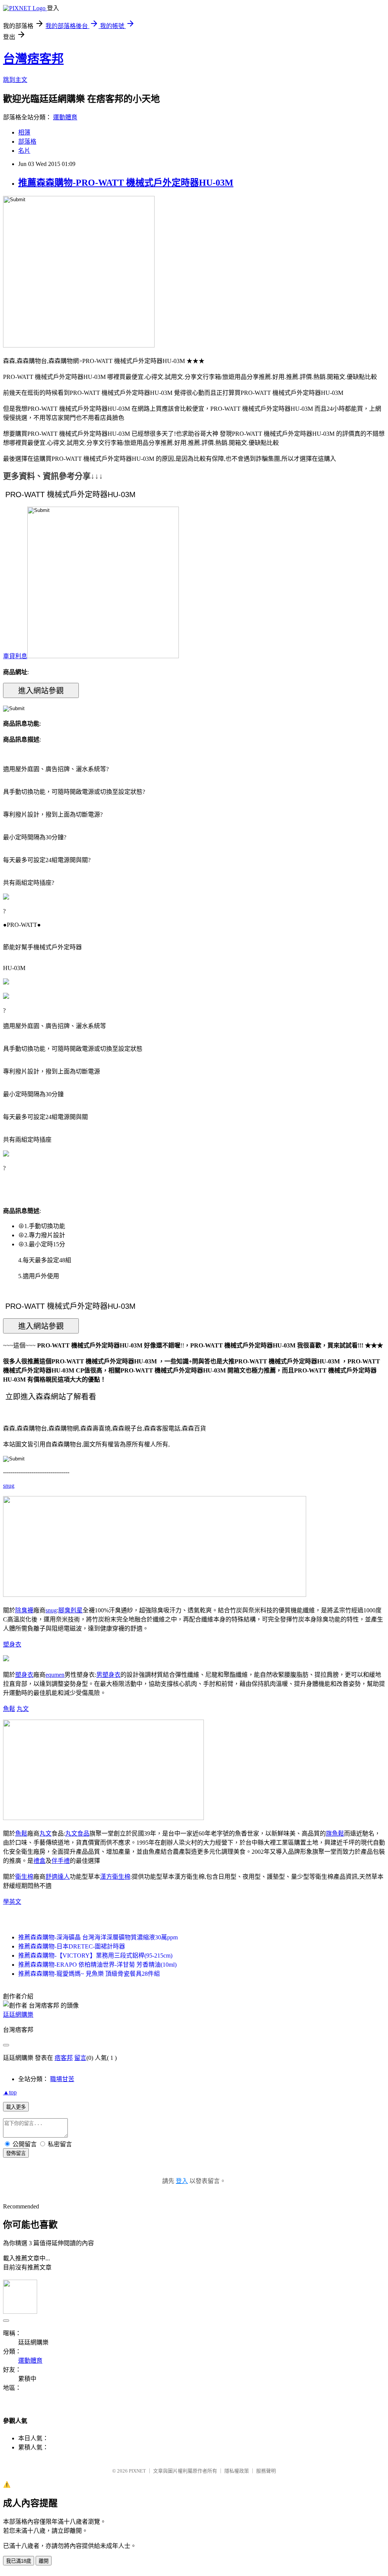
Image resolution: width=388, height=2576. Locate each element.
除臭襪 (24, 1610)
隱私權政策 (237, 2471)
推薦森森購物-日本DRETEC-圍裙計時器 (72, 1946)
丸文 (23, 1709)
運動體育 (65, 117)
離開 (44, 2561)
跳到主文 (15, 80)
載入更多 (16, 2107)
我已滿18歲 (19, 2561)
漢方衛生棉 (115, 1877)
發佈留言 (16, 2153)
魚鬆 (9, 1709)
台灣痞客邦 (33, 59)
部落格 (27, 142)
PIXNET (137, 2471)
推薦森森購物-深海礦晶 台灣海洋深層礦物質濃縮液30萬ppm (98, 1937)
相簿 (24, 132)
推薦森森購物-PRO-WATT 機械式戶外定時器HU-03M (126, 183)
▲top (10, 2092)
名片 (24, 151)
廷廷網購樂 (18, 2015)
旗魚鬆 (335, 1833)
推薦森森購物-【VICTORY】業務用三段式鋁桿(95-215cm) (95, 1955)
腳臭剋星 (70, 1610)
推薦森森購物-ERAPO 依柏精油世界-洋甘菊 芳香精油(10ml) (97, 1965)
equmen (55, 1675)
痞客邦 (64, 2058)
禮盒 (39, 1861)
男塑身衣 (108, 1675)
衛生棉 (24, 1877)
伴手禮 (61, 1861)
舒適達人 (58, 1877)
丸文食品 (77, 1833)
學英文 (12, 1902)
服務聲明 (266, 2471)
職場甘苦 (62, 2079)
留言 (80, 2058)
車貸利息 (15, 656)
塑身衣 (12, 1644)
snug (9, 1486)
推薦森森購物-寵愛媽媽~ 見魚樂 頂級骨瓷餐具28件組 (89, 1974)
